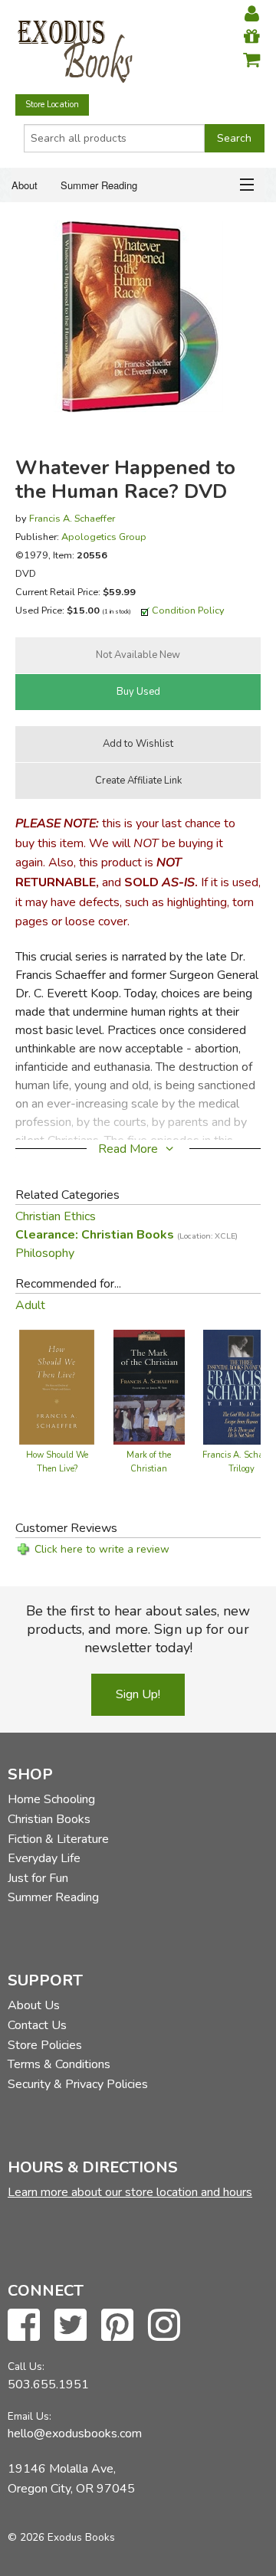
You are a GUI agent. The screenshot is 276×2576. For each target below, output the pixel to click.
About (25, 185)
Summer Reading (99, 185)
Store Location (52, 105)
